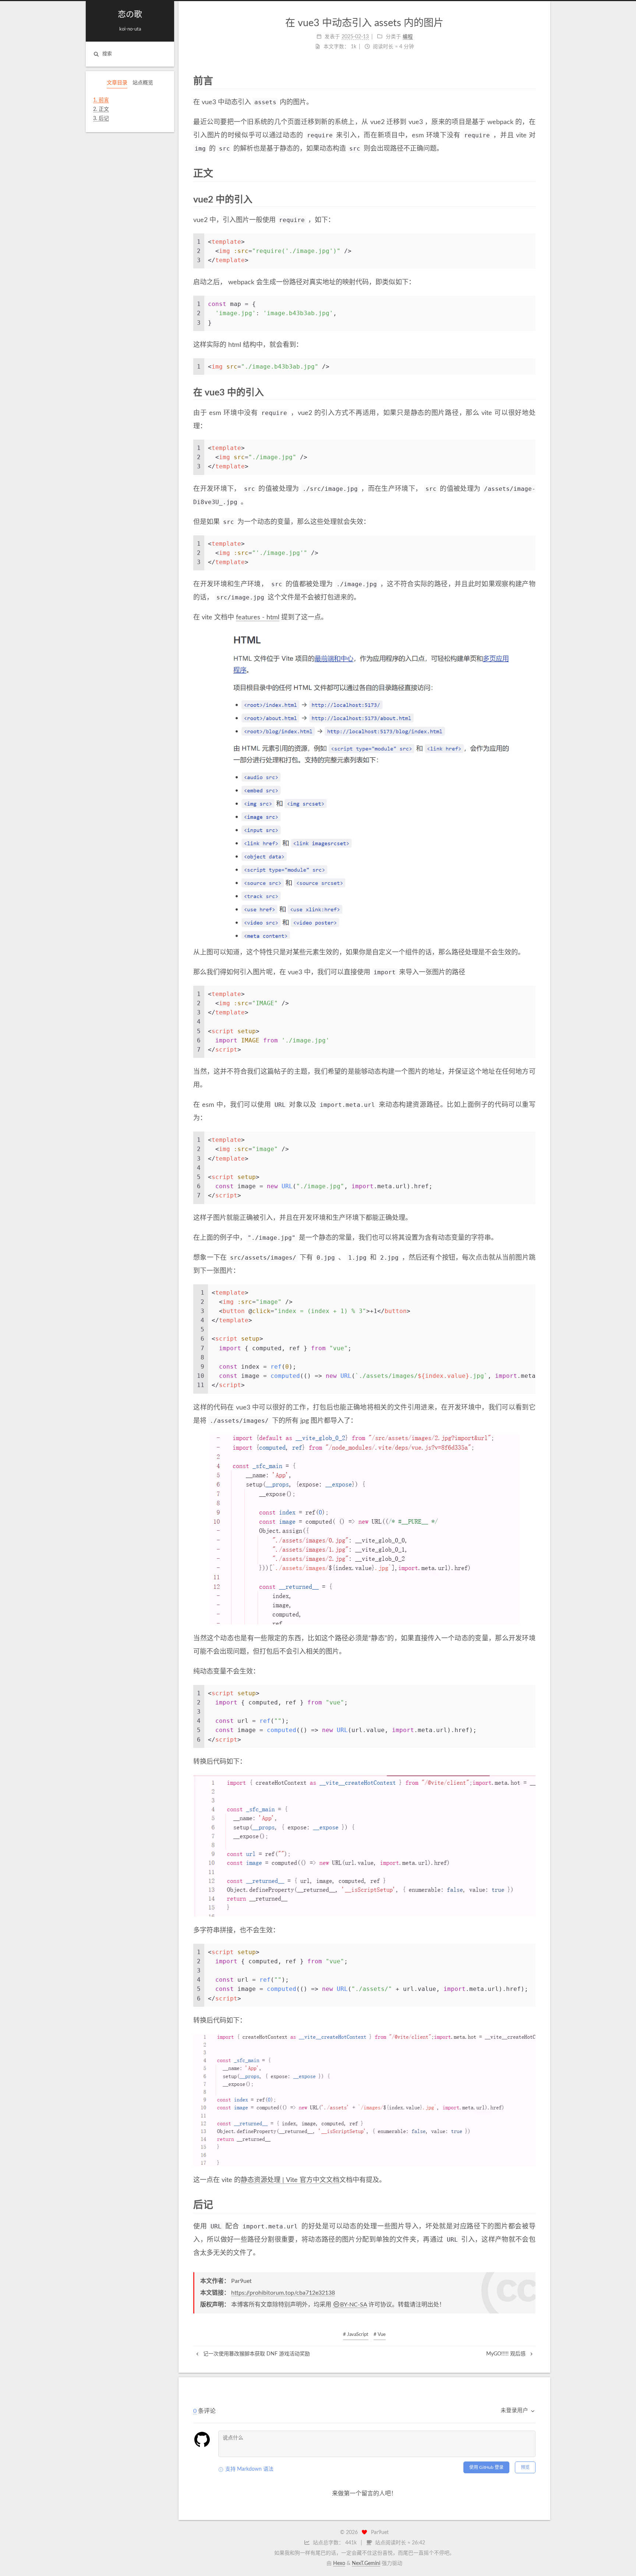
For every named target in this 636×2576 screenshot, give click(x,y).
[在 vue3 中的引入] (531, 392)
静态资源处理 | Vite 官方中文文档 (290, 2180)
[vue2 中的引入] (531, 199)
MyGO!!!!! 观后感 (507, 2354)
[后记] (531, 2205)
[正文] (531, 173)
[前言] (531, 81)
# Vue (380, 2335)
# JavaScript (356, 2335)
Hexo (339, 2563)
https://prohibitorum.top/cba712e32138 (283, 2293)
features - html (258, 617)
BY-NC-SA (354, 2305)
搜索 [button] (107, 54)
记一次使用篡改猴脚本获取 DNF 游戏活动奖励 (256, 2354)
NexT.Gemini (366, 2563)
